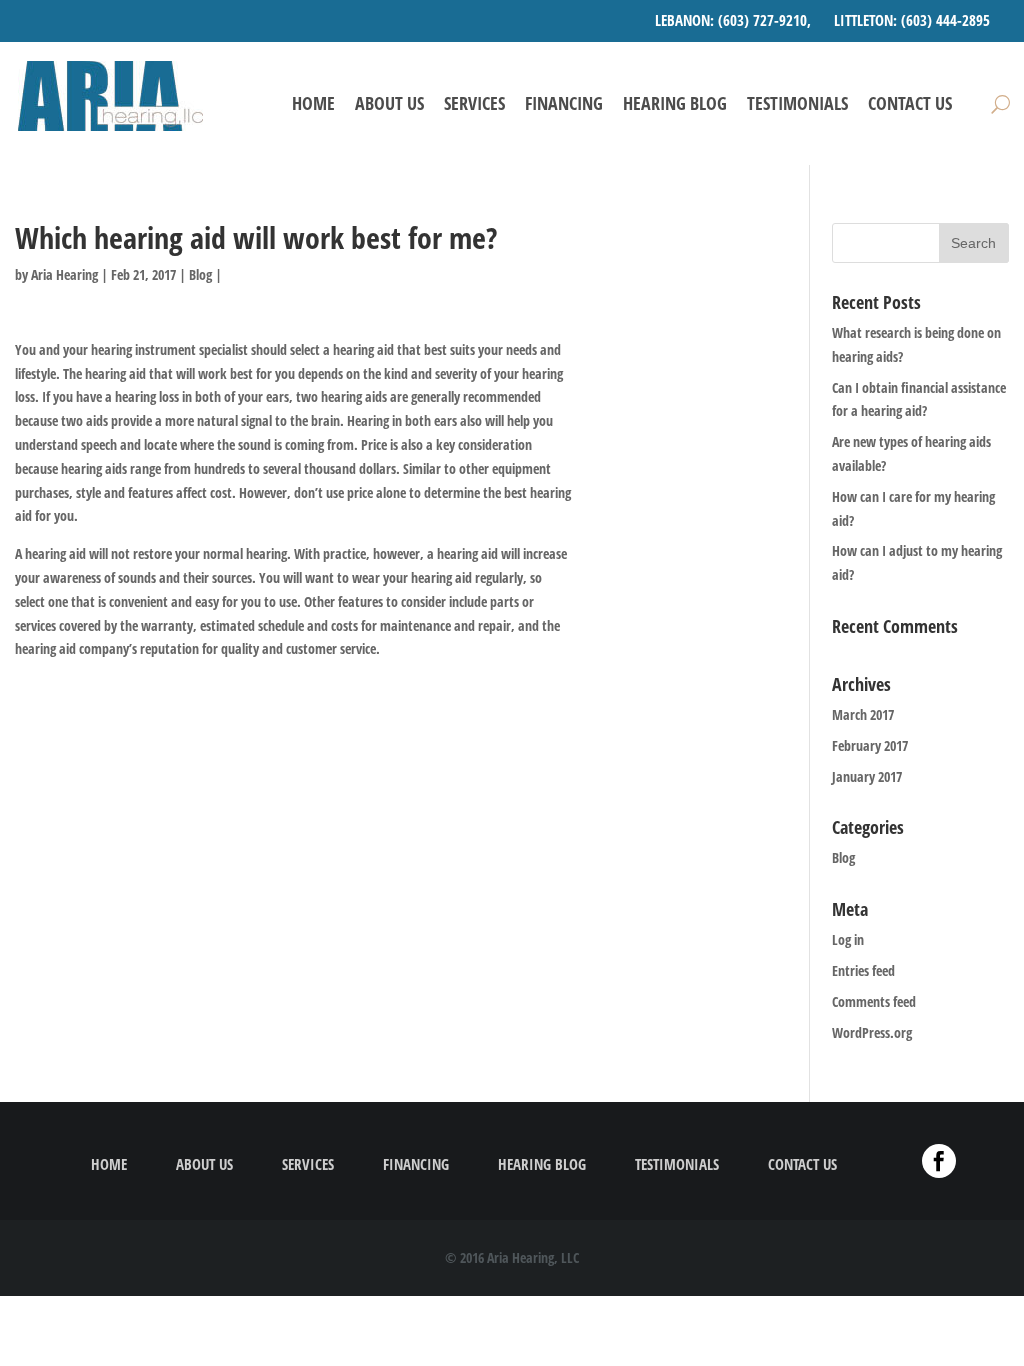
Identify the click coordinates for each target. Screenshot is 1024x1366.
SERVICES (474, 104)
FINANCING (564, 104)
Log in (848, 939)
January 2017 (867, 776)
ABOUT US (389, 104)
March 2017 (863, 714)
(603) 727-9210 (762, 20)
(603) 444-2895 (945, 20)
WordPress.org (872, 1032)
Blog (200, 274)
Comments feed (874, 1001)
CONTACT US (910, 104)
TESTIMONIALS (797, 104)
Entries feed (863, 970)
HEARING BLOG (675, 104)
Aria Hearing (64, 274)
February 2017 (870, 745)
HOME (313, 104)
